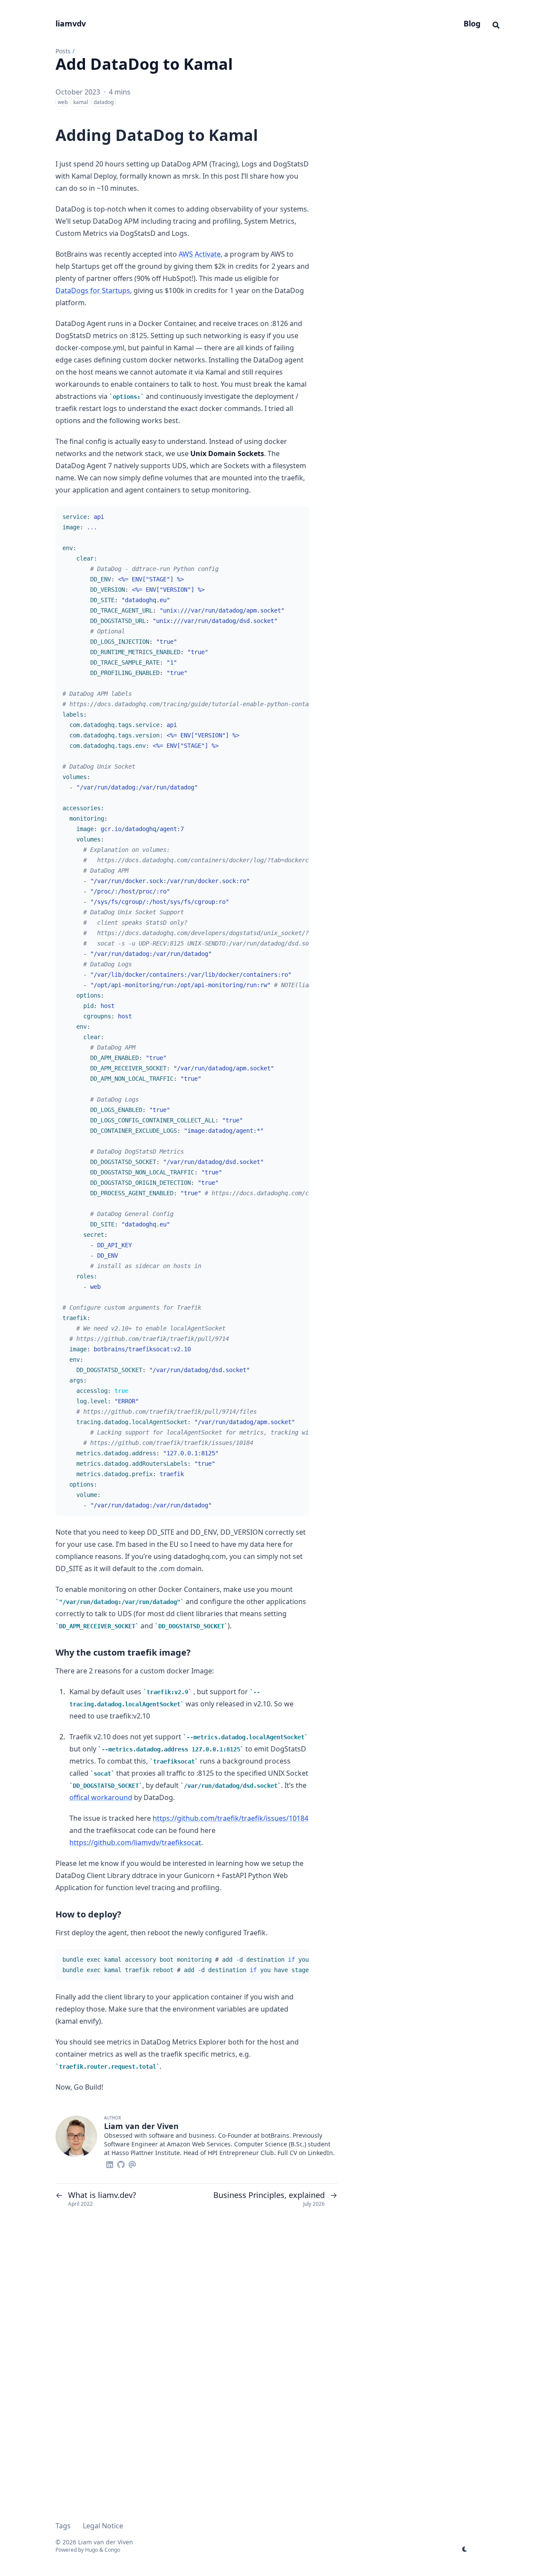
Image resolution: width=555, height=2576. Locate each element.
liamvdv (71, 23)
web (63, 102)
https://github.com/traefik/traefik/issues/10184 (230, 1818)
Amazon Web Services (199, 2144)
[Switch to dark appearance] (465, 2548)
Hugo (91, 2550)
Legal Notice (103, 2526)
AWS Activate (200, 254)
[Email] (132, 2163)
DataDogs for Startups (93, 290)
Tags (63, 2526)
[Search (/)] (496, 24)
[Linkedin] (110, 2163)
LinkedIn (320, 2153)
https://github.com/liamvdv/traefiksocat (135, 1842)
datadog (104, 102)
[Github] (121, 2163)
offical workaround (101, 1797)
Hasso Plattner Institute (146, 2153)
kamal (81, 102)
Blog (472, 23)
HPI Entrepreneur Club (241, 2153)
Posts (63, 51)
